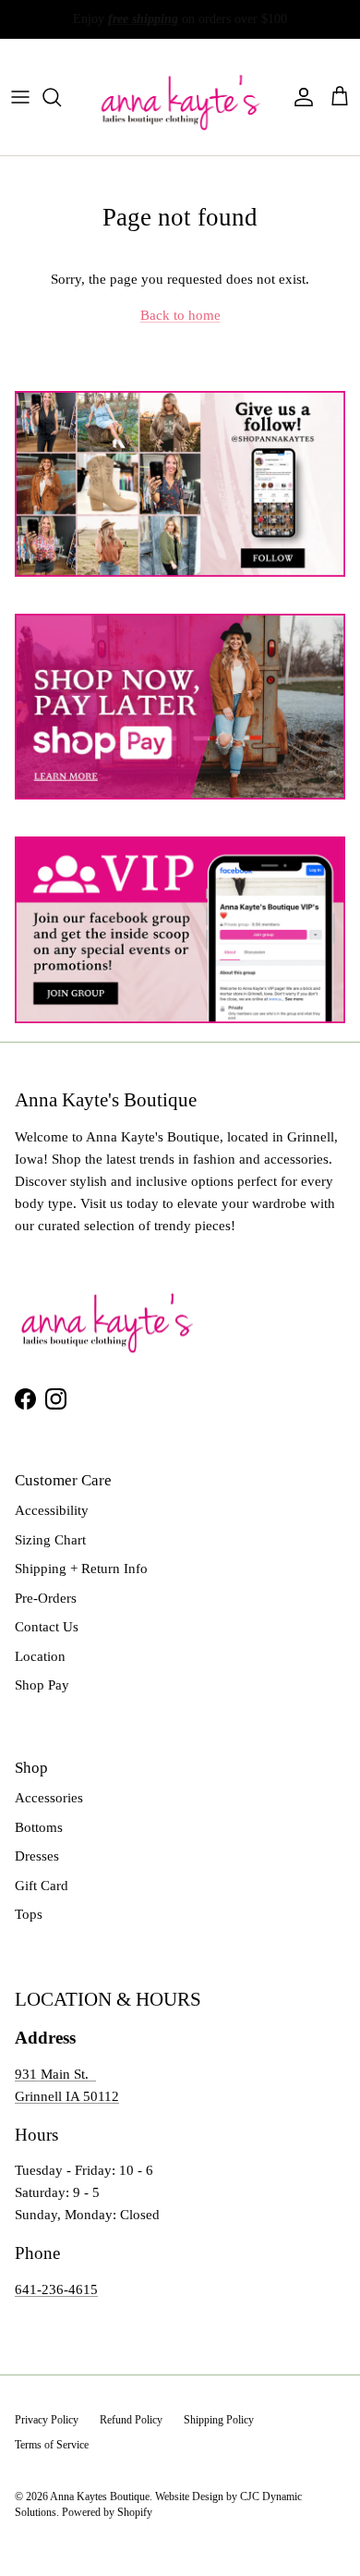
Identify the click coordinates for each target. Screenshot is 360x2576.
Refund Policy (131, 2420)
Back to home (180, 315)
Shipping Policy (219, 2420)
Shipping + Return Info (81, 1569)
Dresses (37, 1856)
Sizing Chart (50, 1540)
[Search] (61, 97)
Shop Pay (42, 1685)
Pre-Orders (46, 1598)
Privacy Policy (47, 2420)
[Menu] (20, 97)
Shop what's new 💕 (251, 24)
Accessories (49, 1798)
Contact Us (47, 1627)
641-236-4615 (56, 2289)
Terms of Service (52, 2445)
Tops (29, 1914)
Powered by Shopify (107, 2512)
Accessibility (52, 1510)
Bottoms (39, 1827)
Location (40, 1656)
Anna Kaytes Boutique (100, 2497)
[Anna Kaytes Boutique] (180, 97)
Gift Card (42, 1886)
